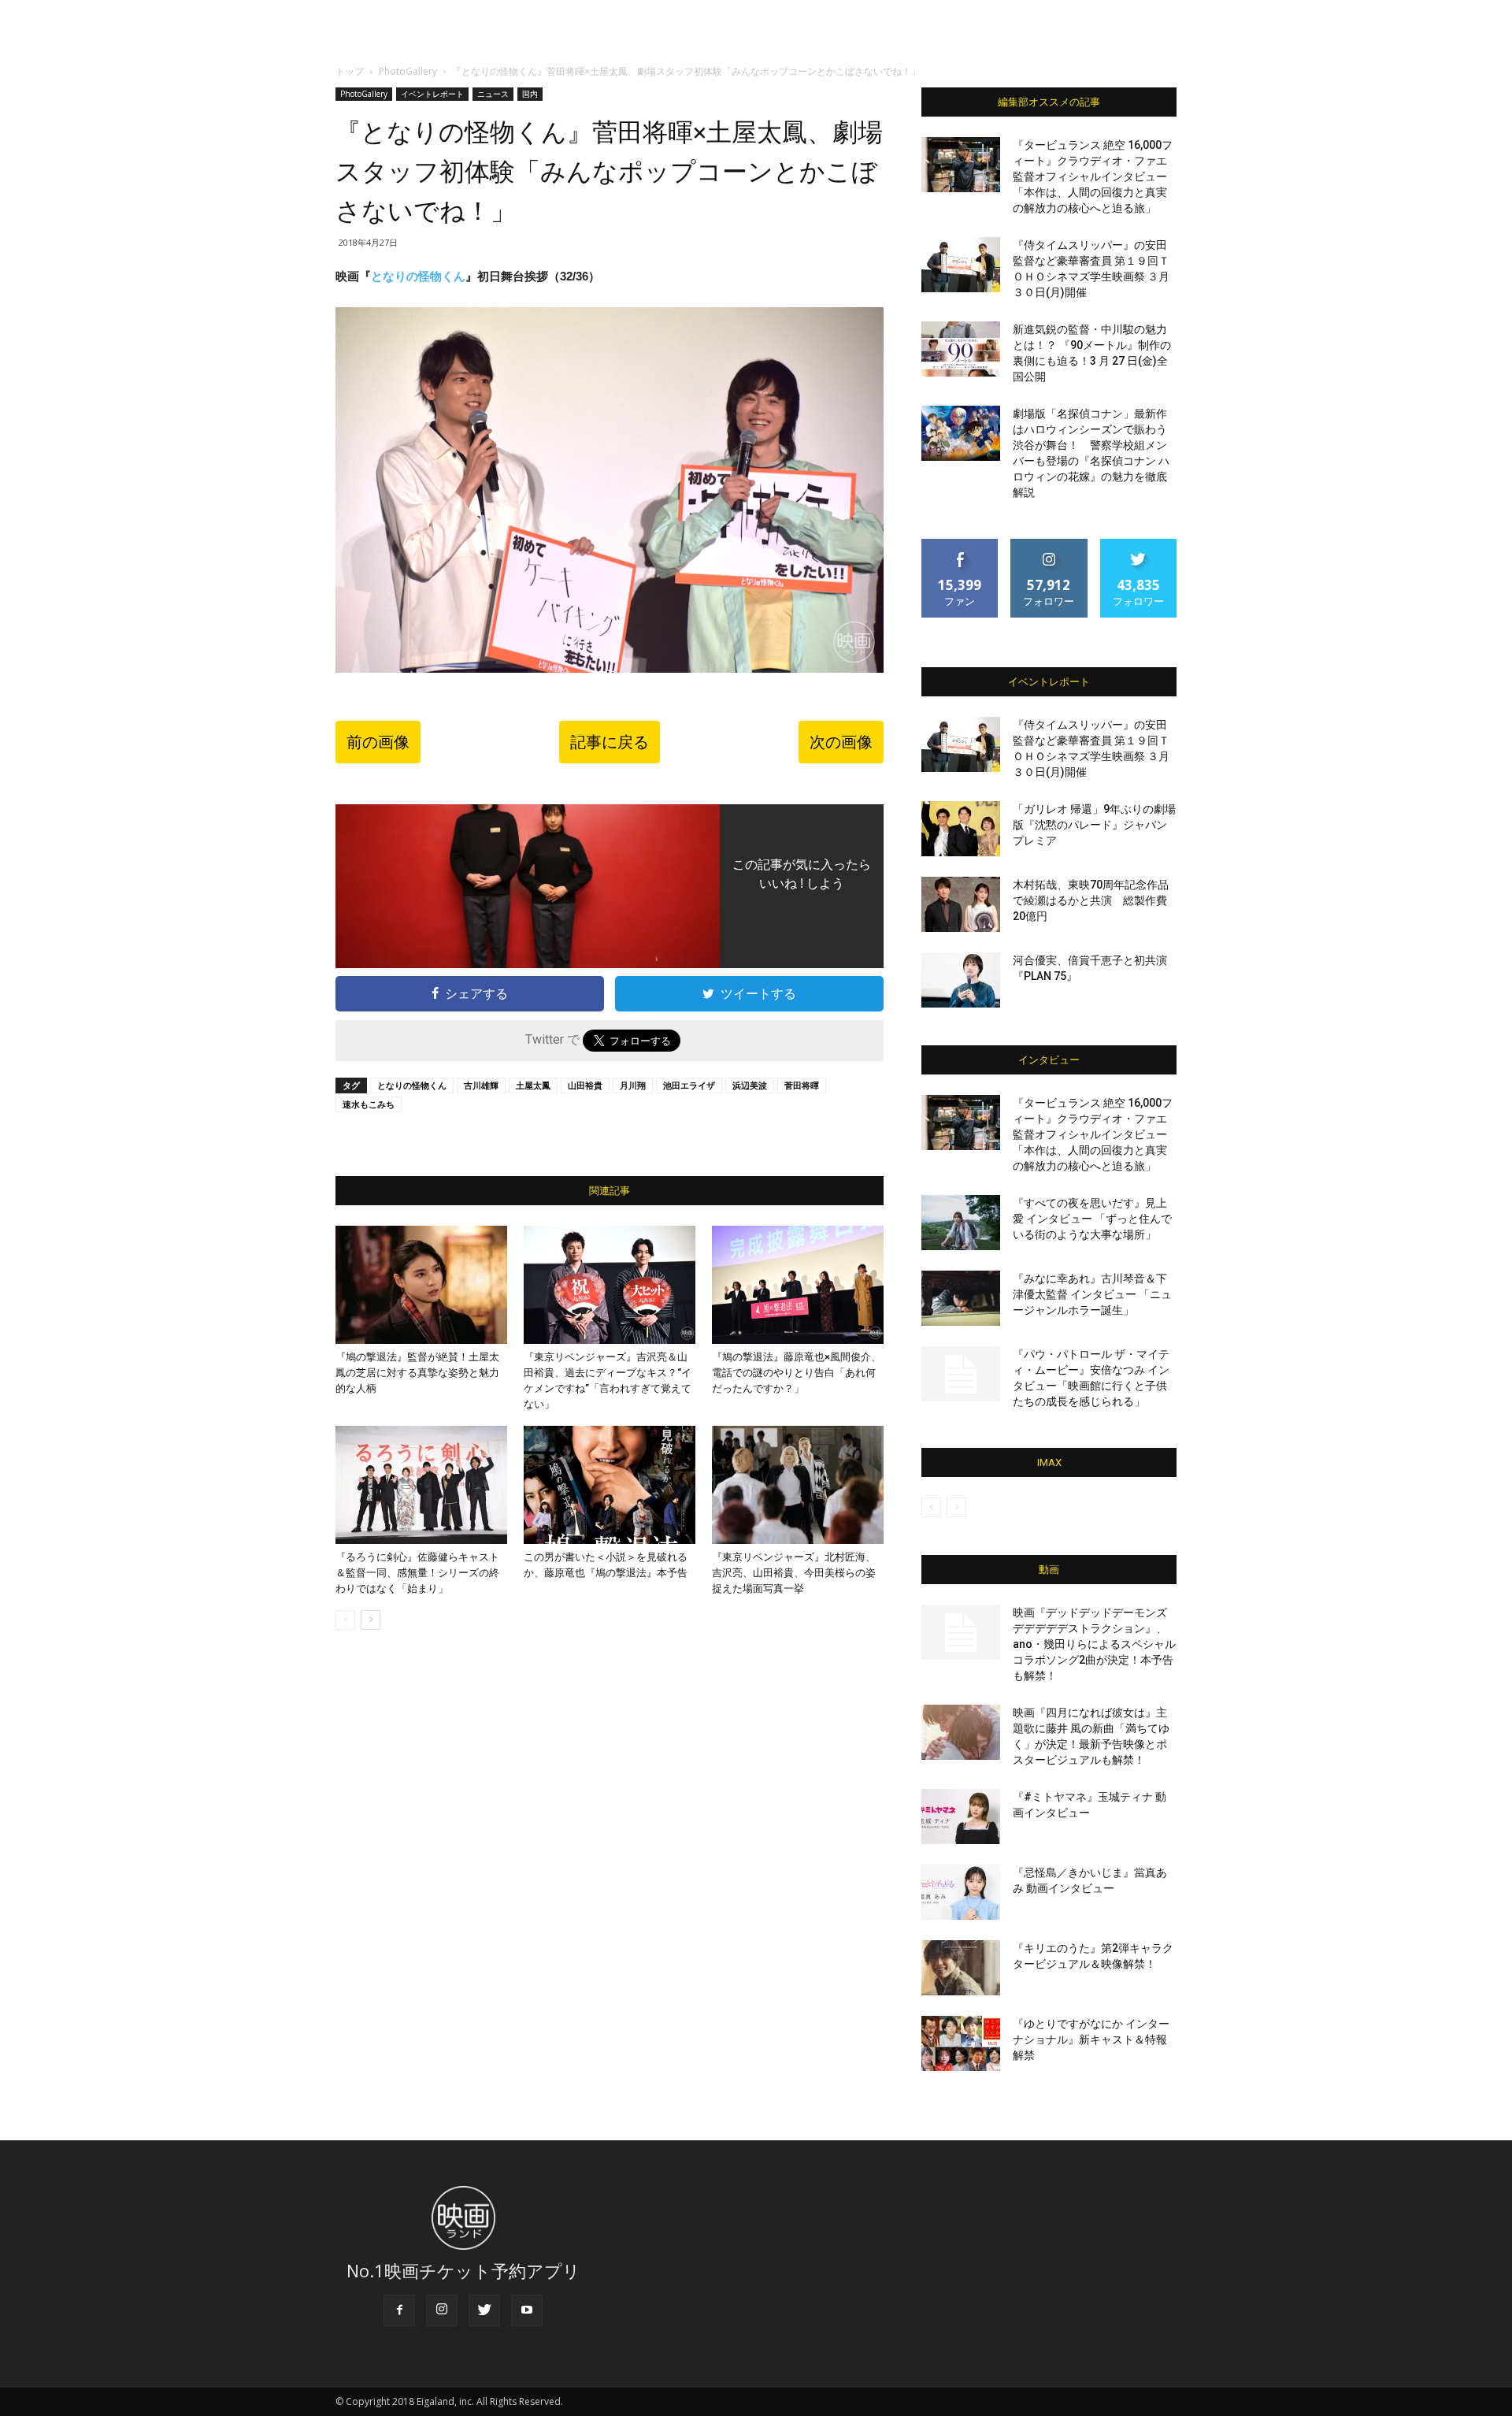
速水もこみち (369, 1104)
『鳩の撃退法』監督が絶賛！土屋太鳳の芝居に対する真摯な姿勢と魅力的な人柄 (417, 1373)
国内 (530, 94)
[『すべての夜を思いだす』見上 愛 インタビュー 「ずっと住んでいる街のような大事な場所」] (961, 1223)
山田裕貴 (585, 1085)
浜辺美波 (750, 1085)
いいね (960, 545)
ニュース (493, 94)
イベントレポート (432, 94)
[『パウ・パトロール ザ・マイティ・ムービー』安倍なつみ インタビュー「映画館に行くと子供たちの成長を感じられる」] (961, 1374)
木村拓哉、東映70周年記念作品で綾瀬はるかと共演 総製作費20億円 (1091, 900)
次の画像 (841, 742)
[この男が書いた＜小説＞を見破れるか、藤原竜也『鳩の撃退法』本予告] (610, 1485)
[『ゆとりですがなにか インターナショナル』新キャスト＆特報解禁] (961, 2043)
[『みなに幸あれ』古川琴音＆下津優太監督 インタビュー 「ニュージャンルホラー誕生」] (961, 1298)
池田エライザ (689, 1085)
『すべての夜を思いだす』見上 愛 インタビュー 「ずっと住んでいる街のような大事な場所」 (1092, 1219)
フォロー (1049, 545)
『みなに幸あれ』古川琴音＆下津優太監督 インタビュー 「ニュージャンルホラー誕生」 (1092, 1294)
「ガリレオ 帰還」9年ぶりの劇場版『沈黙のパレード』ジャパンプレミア (1094, 825)
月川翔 (633, 1085)
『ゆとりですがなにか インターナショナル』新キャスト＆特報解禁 (1091, 2039)
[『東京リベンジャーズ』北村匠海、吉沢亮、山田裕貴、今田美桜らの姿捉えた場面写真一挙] (798, 1485)
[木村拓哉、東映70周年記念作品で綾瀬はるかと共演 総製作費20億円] (961, 904)
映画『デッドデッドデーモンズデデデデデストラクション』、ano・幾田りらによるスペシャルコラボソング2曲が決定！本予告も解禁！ (1094, 1644)
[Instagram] (442, 2310)
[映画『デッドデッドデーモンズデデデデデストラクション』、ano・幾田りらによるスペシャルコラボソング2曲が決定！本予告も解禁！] (961, 1632)
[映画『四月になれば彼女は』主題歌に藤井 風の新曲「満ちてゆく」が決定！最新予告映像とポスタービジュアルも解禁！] (961, 1732)
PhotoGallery (408, 71)
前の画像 (378, 742)
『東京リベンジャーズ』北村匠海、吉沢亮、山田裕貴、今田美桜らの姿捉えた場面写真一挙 (794, 1573)
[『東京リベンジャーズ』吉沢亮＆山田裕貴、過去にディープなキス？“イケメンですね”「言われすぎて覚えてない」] (610, 1285)
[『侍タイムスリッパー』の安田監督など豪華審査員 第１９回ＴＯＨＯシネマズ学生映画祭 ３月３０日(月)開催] (961, 265)
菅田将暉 (802, 1085)
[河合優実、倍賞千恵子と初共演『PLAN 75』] (961, 980)
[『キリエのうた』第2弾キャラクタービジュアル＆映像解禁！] (961, 1968)
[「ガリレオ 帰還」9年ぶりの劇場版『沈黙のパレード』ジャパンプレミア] (961, 829)
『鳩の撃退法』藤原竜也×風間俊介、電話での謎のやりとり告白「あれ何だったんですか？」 (797, 1373)
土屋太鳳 (533, 1085)
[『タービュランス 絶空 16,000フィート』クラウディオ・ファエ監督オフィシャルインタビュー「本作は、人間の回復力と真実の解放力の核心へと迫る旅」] (961, 165)
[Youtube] (527, 2310)
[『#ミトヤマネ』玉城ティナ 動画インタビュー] (961, 1817)
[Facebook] (399, 2310)
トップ (350, 71)
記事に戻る (610, 742)
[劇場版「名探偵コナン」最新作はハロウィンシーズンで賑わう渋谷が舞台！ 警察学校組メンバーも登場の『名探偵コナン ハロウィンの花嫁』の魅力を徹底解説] (961, 433)
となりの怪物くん (418, 276)
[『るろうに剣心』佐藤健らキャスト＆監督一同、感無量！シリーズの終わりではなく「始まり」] (421, 1485)
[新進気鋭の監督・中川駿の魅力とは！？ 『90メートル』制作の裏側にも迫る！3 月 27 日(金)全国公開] (961, 349)
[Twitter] (484, 2310)
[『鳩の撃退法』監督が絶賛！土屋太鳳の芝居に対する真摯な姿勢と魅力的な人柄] (421, 1285)
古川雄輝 (481, 1085)
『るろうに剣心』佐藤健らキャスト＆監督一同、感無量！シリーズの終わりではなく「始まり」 (417, 1573)
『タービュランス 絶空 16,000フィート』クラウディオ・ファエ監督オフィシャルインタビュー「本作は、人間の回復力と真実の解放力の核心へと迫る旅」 (1093, 176)
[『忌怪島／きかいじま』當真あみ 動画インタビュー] (961, 1892)
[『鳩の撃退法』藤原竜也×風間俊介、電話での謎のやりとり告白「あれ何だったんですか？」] (798, 1285)
